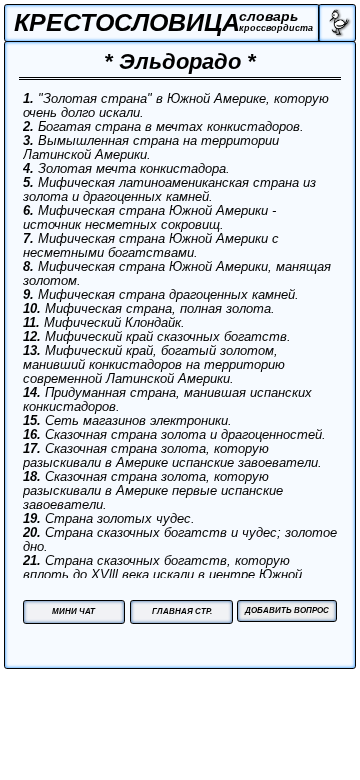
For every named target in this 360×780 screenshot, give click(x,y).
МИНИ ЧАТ (73, 611)
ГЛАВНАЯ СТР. (182, 611)
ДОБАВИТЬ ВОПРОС (287, 610)
